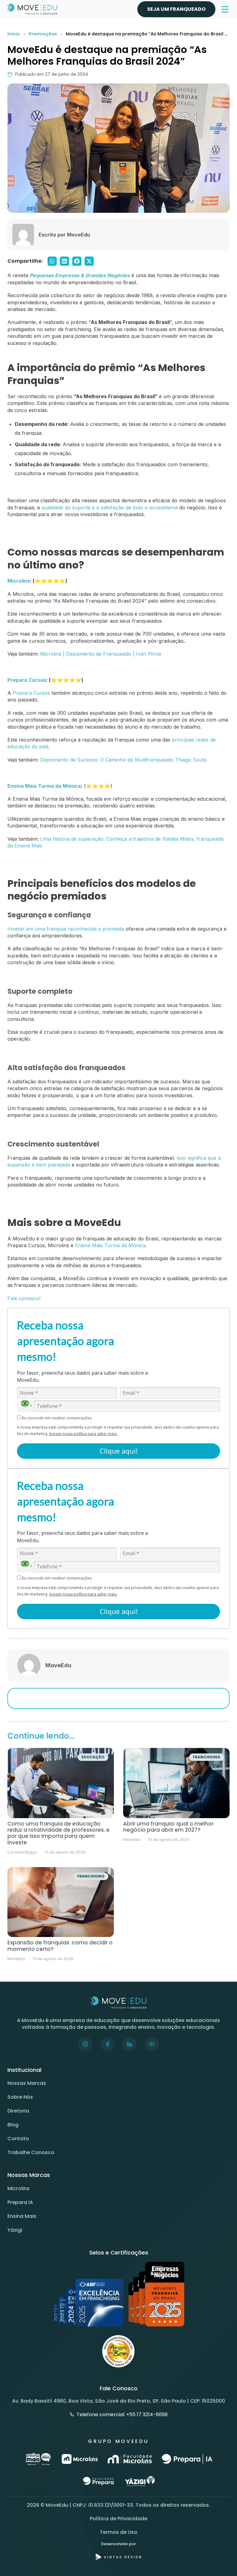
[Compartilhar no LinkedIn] (64, 261)
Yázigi (15, 2230)
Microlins (19, 2188)
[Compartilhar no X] (89, 261)
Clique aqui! (119, 1451)
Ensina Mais (22, 2216)
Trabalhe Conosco (31, 2152)
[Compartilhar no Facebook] (77, 261)
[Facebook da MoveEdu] (107, 2044)
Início (14, 34)
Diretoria (18, 2111)
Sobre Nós (20, 2097)
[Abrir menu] (225, 9)
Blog (13, 2125)
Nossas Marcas (27, 2083)
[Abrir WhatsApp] (222, 2560)
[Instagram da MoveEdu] (85, 2044)
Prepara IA (20, 2202)
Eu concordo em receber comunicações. (57, 1418)
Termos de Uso (118, 2532)
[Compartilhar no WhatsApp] (52, 261)
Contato (18, 2139)
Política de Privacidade (118, 2519)
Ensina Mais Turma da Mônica (44, 786)
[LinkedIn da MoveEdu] (130, 2044)
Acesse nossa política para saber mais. (83, 1434)
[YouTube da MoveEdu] (152, 2044)
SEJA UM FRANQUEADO (176, 9)
